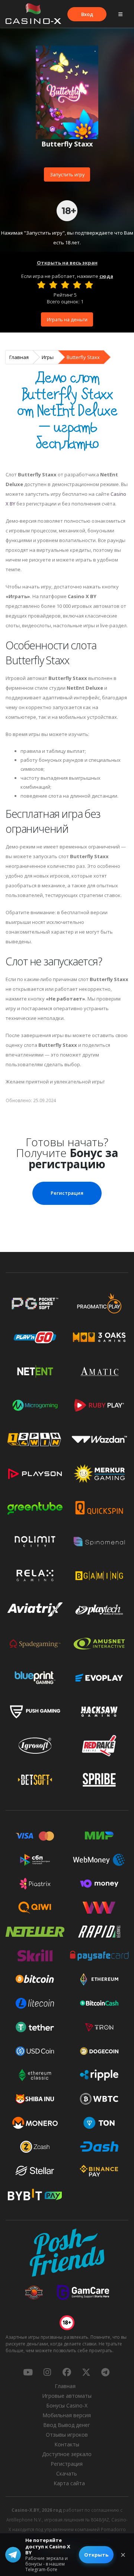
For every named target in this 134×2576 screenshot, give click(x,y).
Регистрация (67, 1193)
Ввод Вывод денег (67, 2425)
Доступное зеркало (67, 2454)
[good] (77, 285)
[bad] (41, 285)
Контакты (67, 2444)
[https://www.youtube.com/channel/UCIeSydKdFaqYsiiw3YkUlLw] (28, 2372)
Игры (48, 357)
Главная (19, 357)
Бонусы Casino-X (67, 2405)
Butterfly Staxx (83, 357)
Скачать (67, 2473)
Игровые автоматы (67, 2396)
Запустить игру (67, 174)
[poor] (53, 285)
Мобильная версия (67, 2415)
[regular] (65, 285)
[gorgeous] (89, 285)
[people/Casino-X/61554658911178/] (67, 2372)
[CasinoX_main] (86, 2372)
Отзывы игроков (67, 2435)
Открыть (96, 2555)
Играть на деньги (67, 319)
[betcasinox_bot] (105, 2372)
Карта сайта (69, 2483)
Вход (87, 14)
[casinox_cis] (47, 2372)
